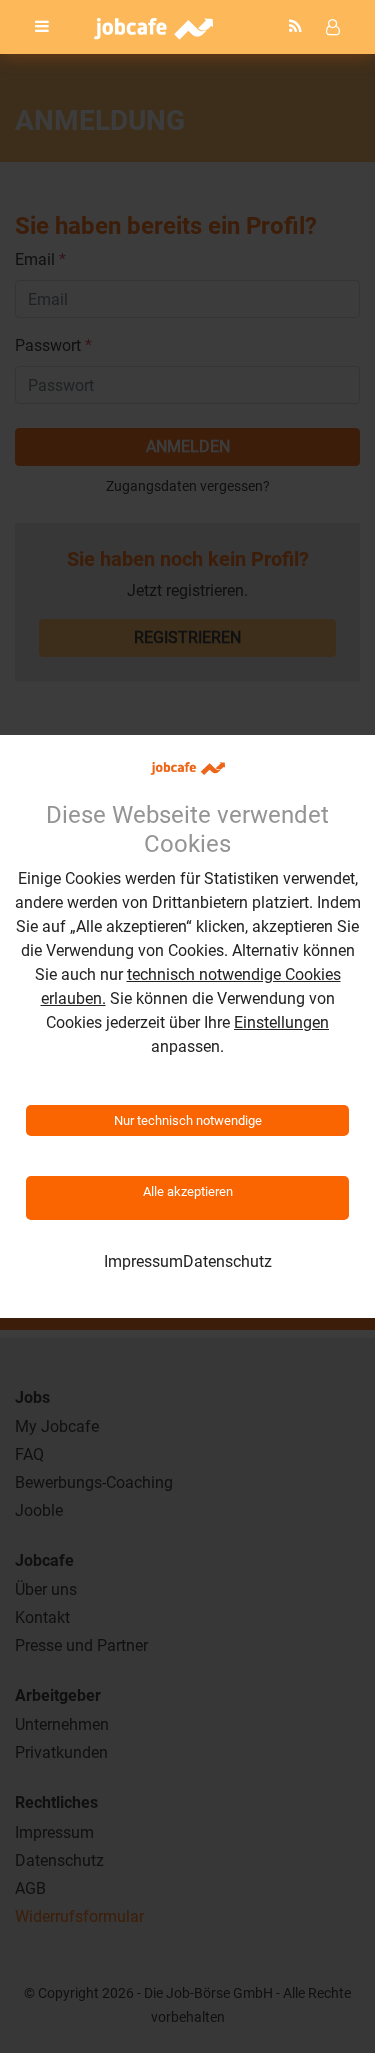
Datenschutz (227, 1261)
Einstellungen (281, 1022)
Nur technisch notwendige (188, 1120)
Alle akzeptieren (188, 1191)
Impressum (143, 1261)
